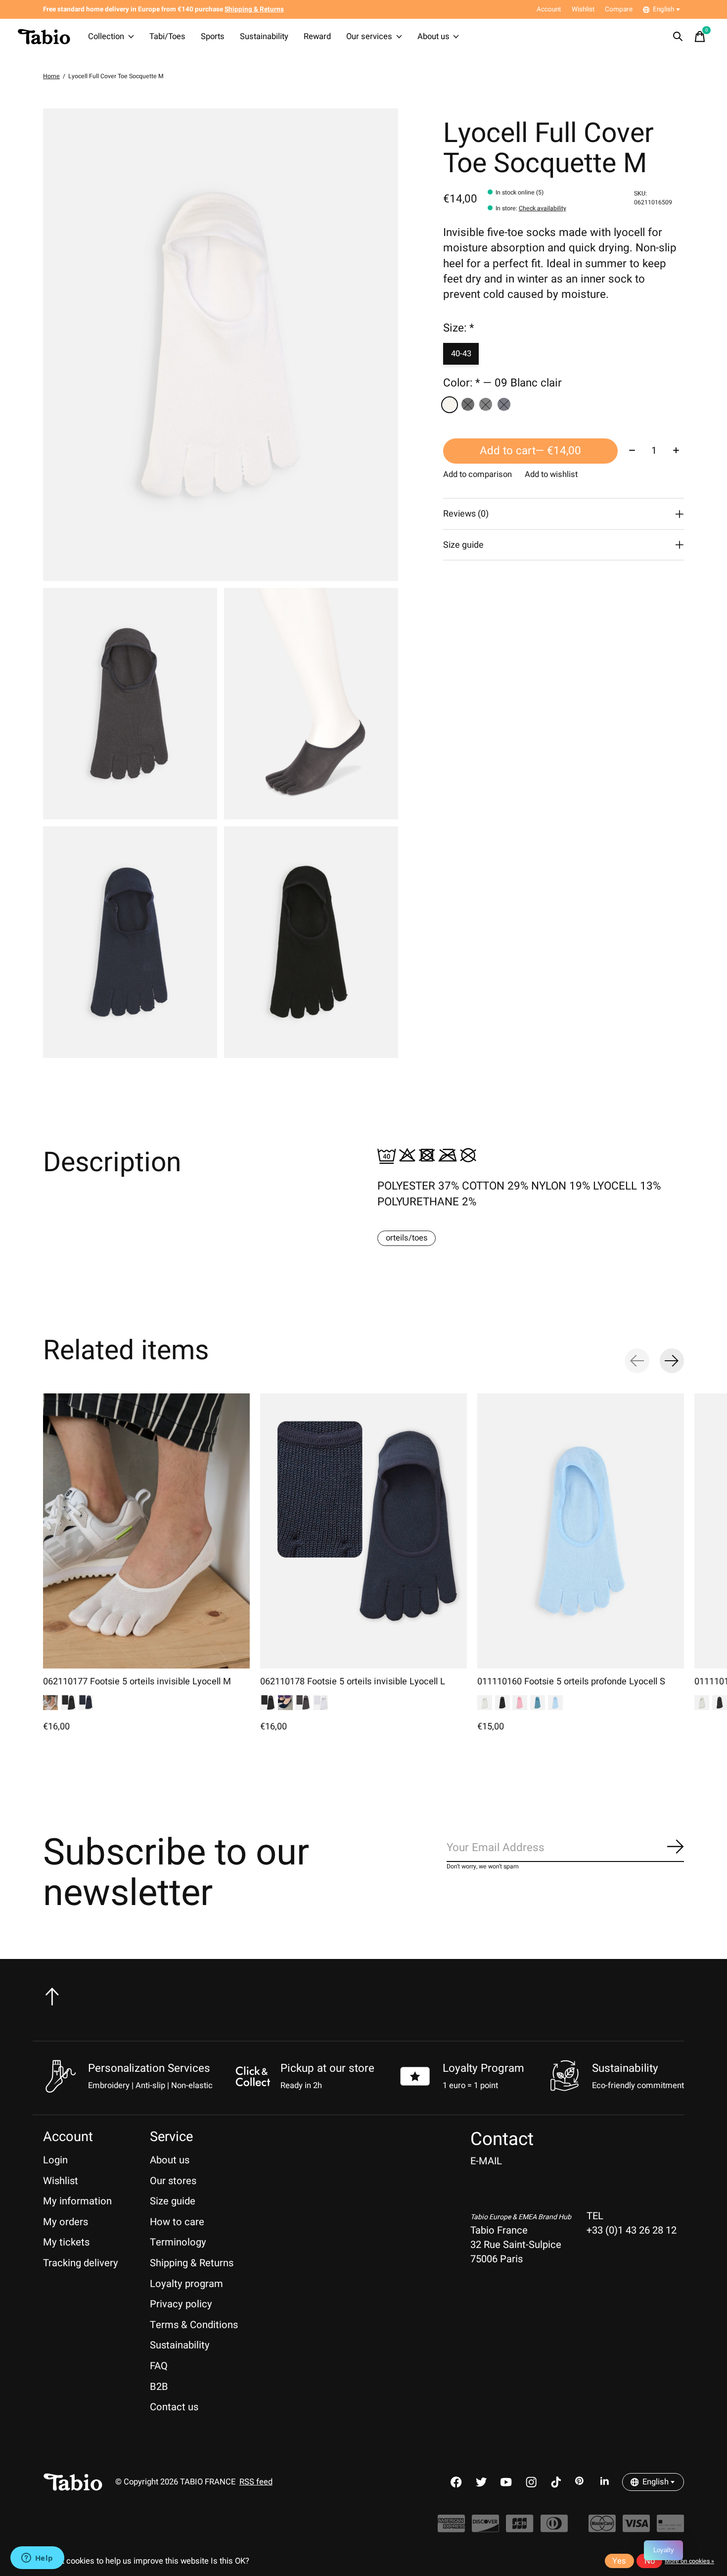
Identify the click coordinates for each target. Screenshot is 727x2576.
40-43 (461, 354)
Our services (369, 37)
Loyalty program (186, 2284)
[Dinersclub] (554, 2528)
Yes (619, 2561)
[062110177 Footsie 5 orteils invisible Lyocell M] (146, 1531)
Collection (106, 37)
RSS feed (256, 2482)
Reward (317, 37)
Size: (459, 328)
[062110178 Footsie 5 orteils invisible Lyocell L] (363, 1531)
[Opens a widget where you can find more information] (37, 2559)
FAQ (159, 2366)
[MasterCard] (602, 2528)
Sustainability (264, 37)
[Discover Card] (485, 2528)
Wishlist (61, 2181)
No (650, 2561)
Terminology (178, 2242)
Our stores (173, 2181)
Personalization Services (149, 2068)
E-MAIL (486, 2161)
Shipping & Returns (192, 2263)
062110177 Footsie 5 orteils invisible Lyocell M (137, 1682)
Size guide (173, 2201)
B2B (159, 2387)
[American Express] (451, 2528)
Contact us (174, 2407)
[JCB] (520, 2528)
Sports (213, 37)
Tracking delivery (81, 2263)
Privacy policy (181, 2304)
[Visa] (636, 2528)
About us (433, 37)
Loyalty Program (483, 2068)
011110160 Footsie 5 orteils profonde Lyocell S (571, 1682)
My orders (66, 2222)
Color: (502, 383)
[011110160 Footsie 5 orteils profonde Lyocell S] (581, 1531)
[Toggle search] (678, 37)
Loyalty (664, 2550)
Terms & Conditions (194, 2325)
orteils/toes (407, 1238)
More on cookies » (689, 2561)
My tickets (66, 2242)
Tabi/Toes (167, 37)
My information (77, 2201)
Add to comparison (477, 475)
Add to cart (530, 451)
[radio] (450, 405)
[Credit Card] (670, 2528)
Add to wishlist (551, 475)
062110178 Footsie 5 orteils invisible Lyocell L (353, 1682)
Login (55, 2160)
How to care (177, 2222)
